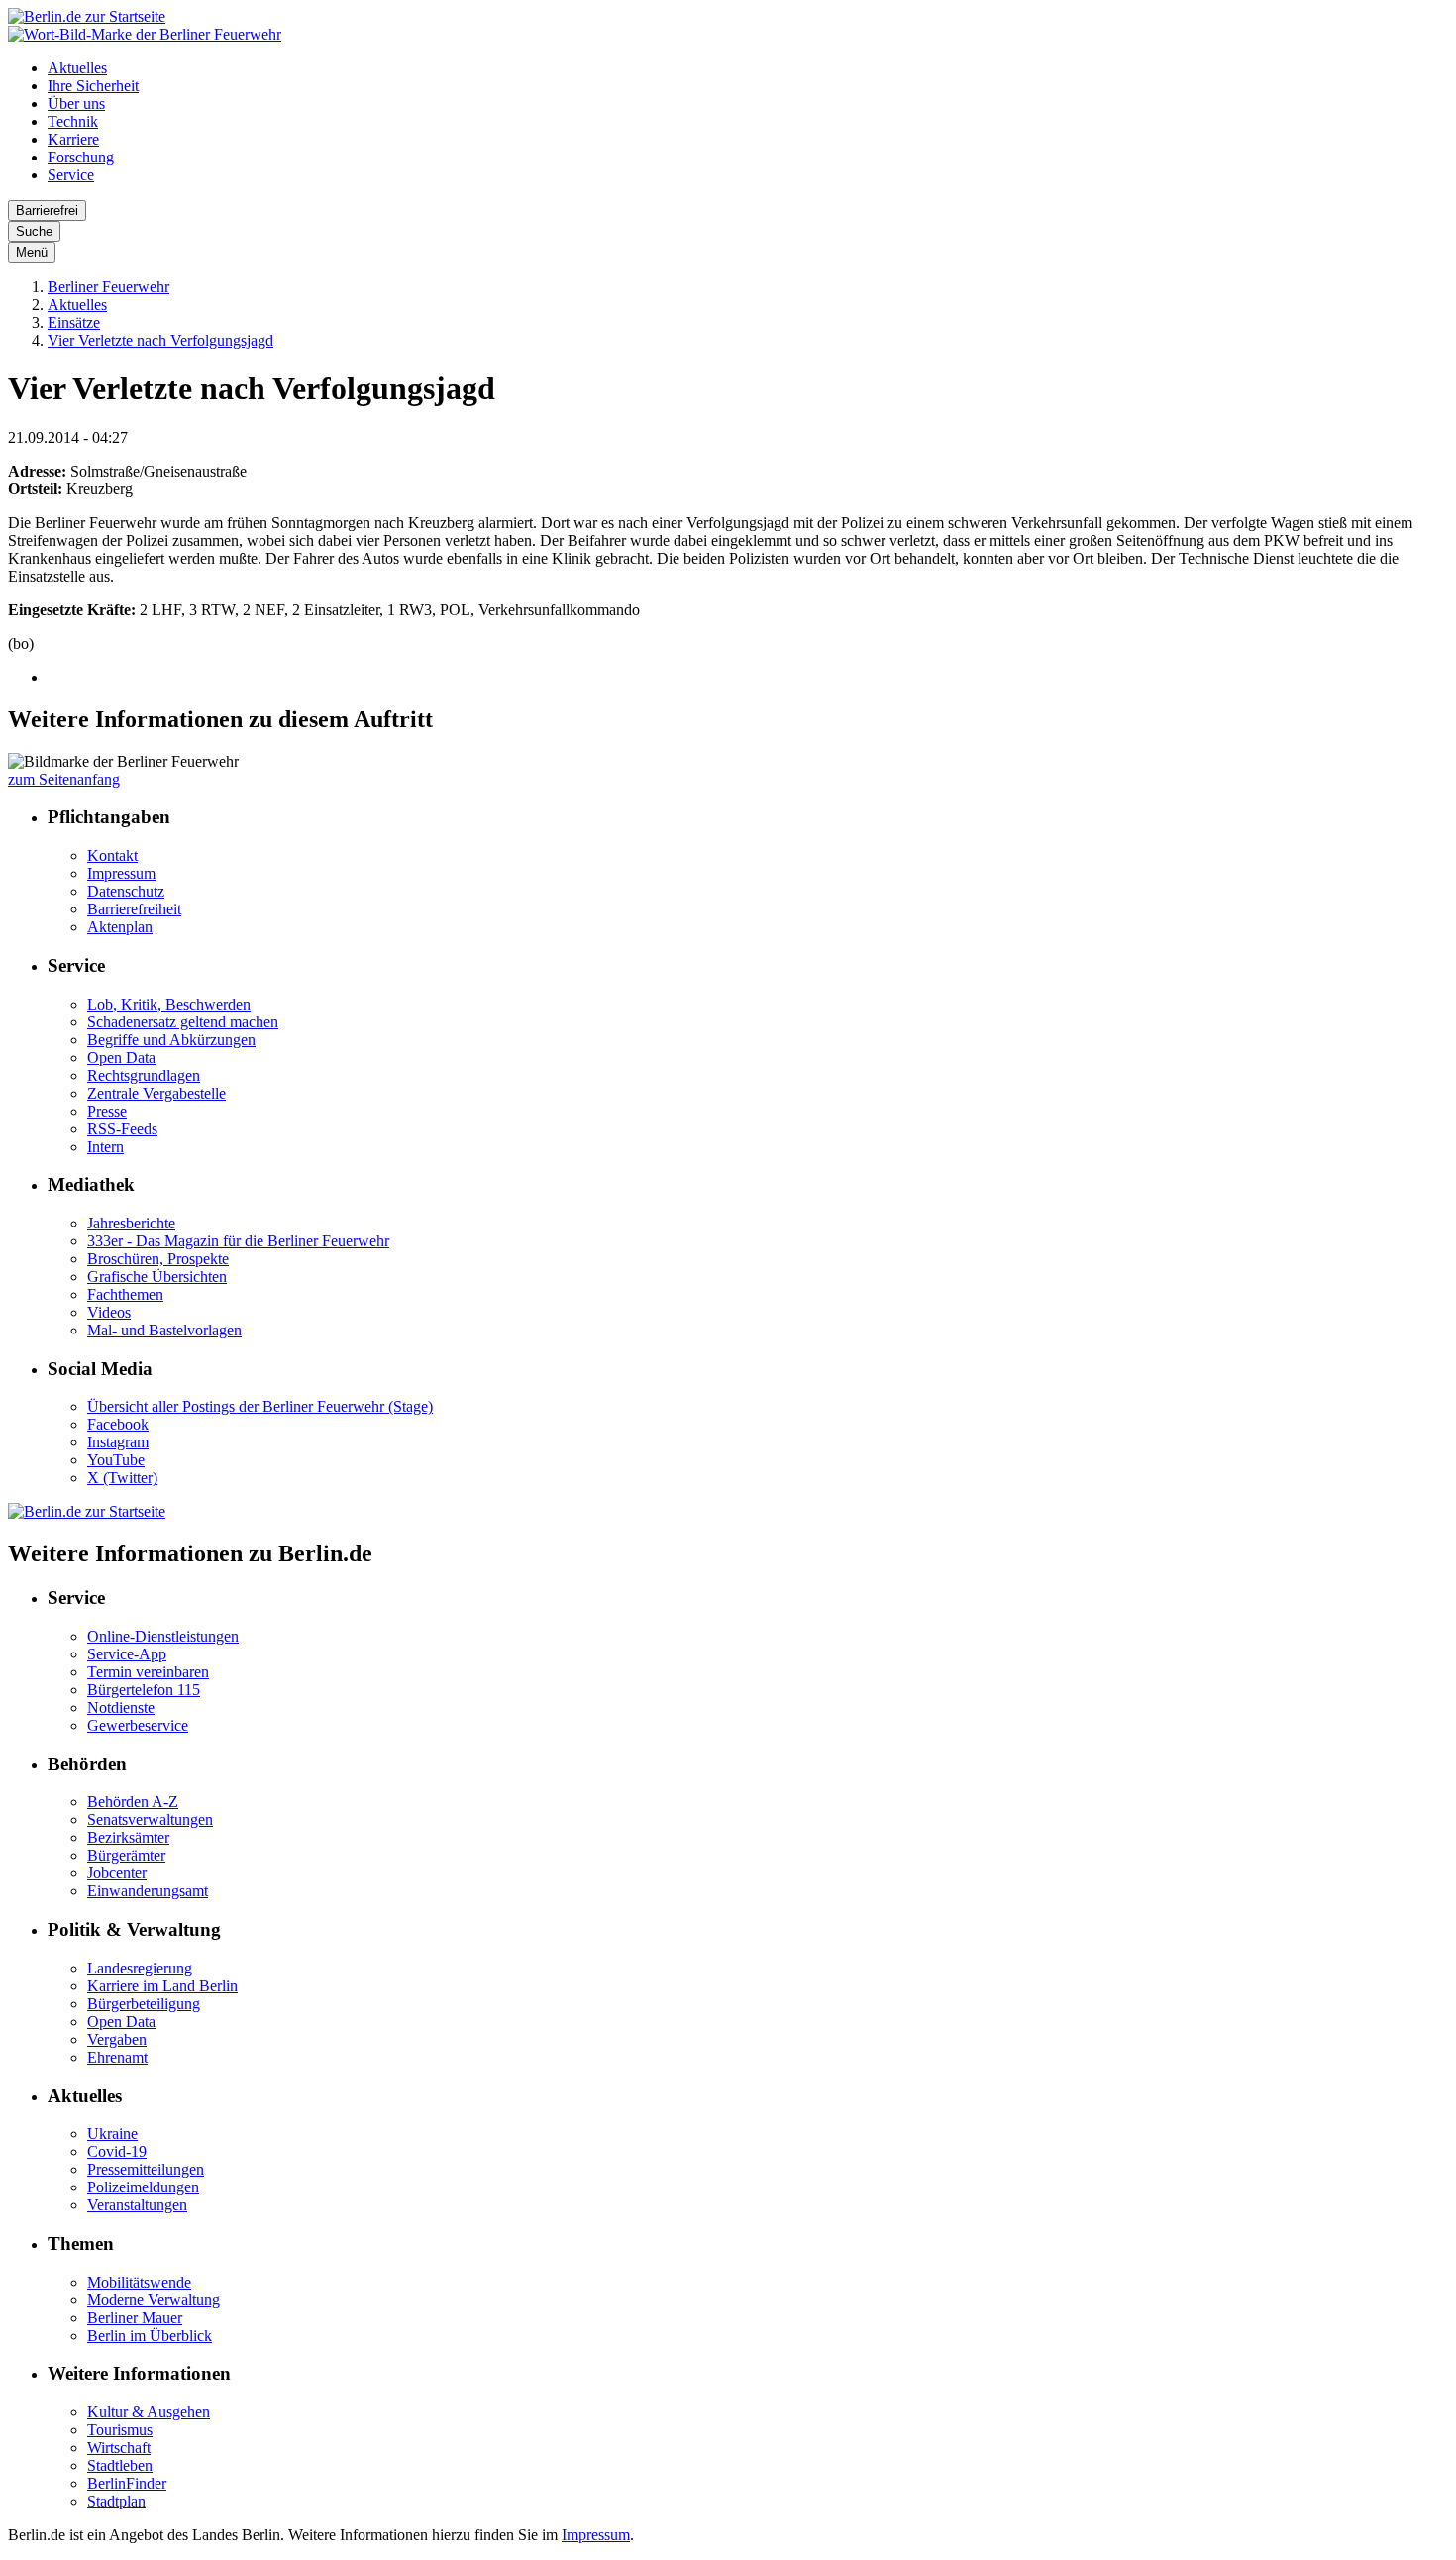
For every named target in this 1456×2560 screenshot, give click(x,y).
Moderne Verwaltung (154, 2300)
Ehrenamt (117, 2057)
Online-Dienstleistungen (163, 1636)
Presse (107, 1111)
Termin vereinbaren (148, 1672)
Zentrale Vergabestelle (156, 1093)
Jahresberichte (131, 1223)
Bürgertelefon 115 (144, 1690)
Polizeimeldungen (143, 2187)
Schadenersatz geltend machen (183, 1022)
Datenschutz (126, 891)
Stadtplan (116, 2501)
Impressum (121, 873)
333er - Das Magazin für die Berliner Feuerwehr (238, 1241)
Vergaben (117, 2039)
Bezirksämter (128, 1837)
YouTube (116, 1460)
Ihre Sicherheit (93, 86)
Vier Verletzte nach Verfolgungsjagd (160, 340)
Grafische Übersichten (157, 1277)
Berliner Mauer (135, 2318)
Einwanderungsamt (148, 1891)
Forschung (81, 157)
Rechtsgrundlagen (144, 1075)
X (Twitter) (122, 1478)
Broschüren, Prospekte (158, 1259)
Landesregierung (140, 1968)
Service (71, 175)
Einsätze (74, 322)
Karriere (73, 139)
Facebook (118, 1424)
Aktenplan (120, 927)
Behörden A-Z (133, 1802)
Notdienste (121, 1707)
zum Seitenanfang (64, 779)
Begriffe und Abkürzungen (171, 1040)
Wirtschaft (119, 2448)
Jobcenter (117, 1873)
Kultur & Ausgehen (149, 2412)
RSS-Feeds (122, 1129)
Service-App (127, 1654)
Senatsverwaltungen (150, 1819)
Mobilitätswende (139, 2282)
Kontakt (112, 855)
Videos (109, 1312)
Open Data (121, 1058)
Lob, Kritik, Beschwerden (169, 1004)
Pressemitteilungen (146, 2169)
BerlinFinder (127, 2483)
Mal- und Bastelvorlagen (164, 1330)
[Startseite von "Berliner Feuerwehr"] (145, 34)
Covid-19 (117, 2151)
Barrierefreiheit (134, 909)
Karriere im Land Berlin (162, 1986)
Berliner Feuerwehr (108, 287)
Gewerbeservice (138, 1725)
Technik (73, 121)
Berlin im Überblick (150, 2336)
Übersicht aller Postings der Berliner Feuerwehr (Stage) (260, 1406)
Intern (105, 1147)
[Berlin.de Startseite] (87, 16)
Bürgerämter (126, 1855)
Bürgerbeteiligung (144, 2004)
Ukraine (112, 2133)
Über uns (76, 104)
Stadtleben (120, 2465)
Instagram (118, 1442)
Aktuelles (77, 68)
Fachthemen (125, 1294)
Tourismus (120, 2430)
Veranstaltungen (137, 2205)
